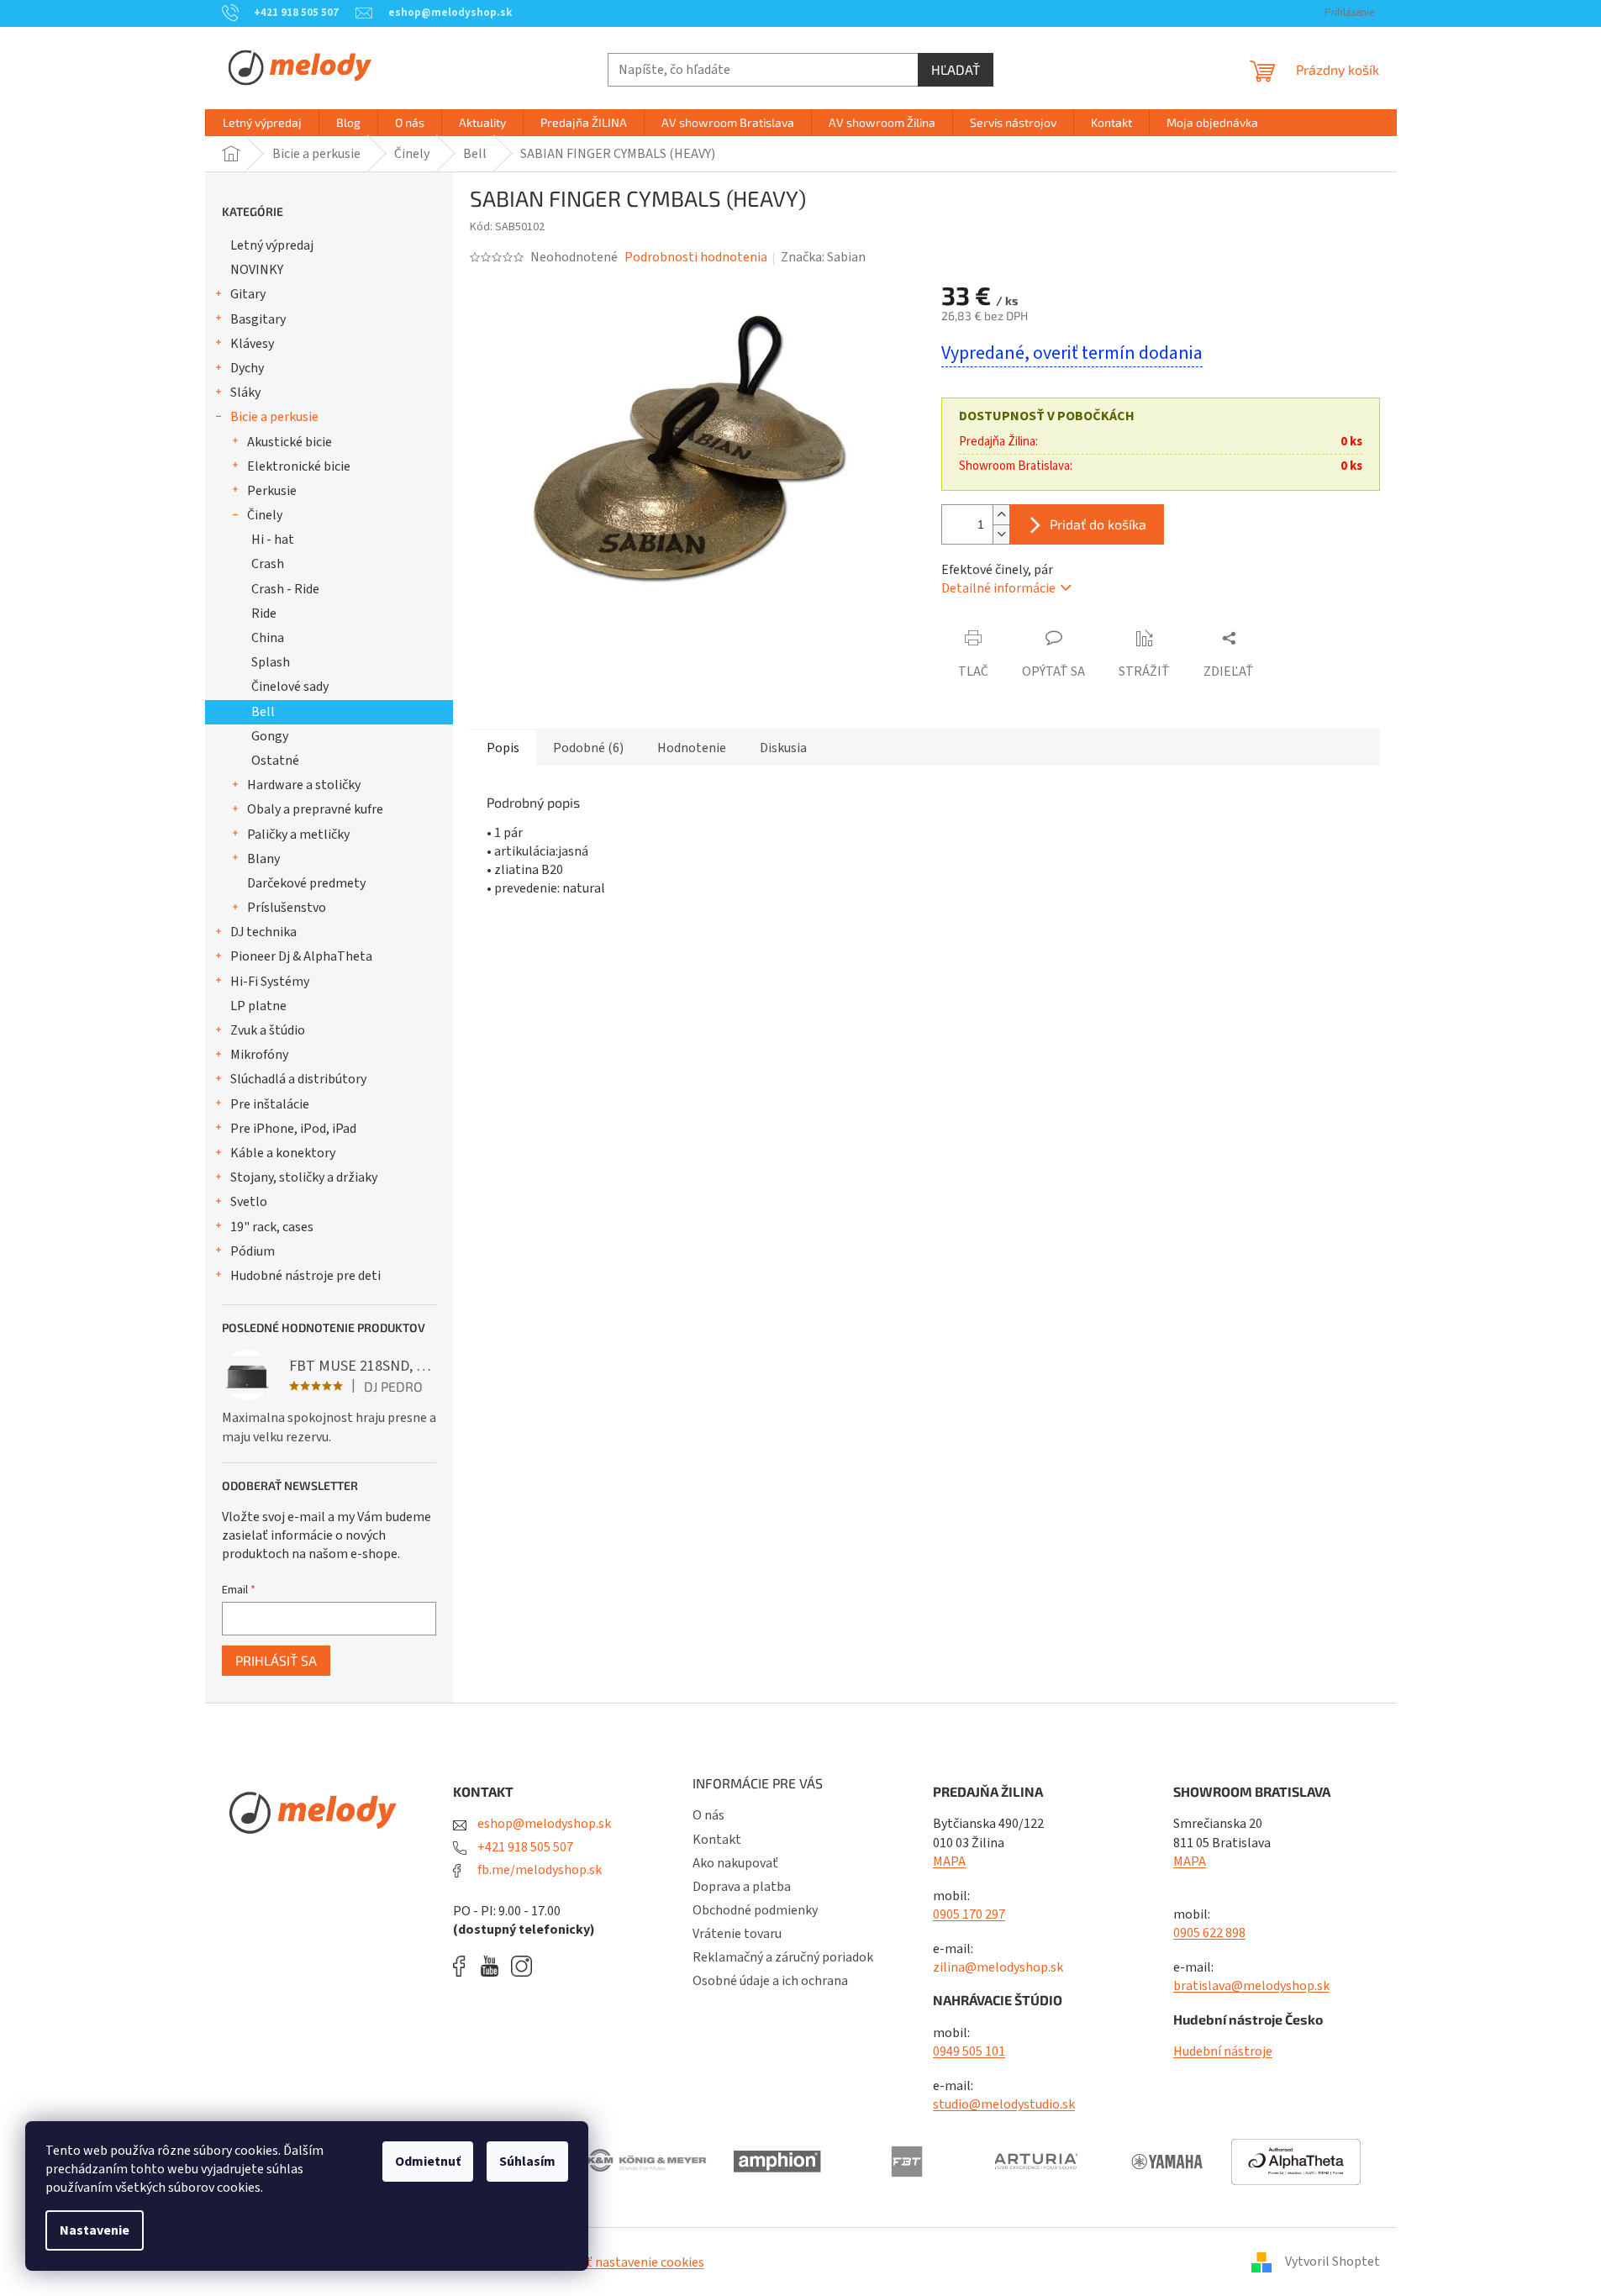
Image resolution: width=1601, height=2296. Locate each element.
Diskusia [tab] (783, 748)
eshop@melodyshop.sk (543, 1824)
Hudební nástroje (1223, 2051)
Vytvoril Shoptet (1332, 2262)
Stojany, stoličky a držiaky (304, 1177)
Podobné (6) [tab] (588, 748)
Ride (264, 613)
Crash (268, 564)
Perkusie (272, 491)
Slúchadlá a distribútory (298, 1079)
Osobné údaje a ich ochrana (770, 1981)
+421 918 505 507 (524, 1847)
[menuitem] (262, 123)
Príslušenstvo (287, 908)
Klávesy (252, 344)
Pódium (253, 1251)
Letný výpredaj (272, 245)
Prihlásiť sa (276, 1660)
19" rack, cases (272, 1227)
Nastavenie (95, 2230)
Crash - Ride (285, 589)
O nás (708, 1815)
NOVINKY (257, 270)
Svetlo (249, 1202)
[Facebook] (465, 1966)
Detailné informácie (998, 588)
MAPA (949, 1862)
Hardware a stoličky (304, 785)
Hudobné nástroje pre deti (305, 1276)
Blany (263, 859)
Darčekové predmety (306, 883)
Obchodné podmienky (755, 1910)
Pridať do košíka (1098, 524)
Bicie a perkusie (274, 417)
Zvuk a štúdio (268, 1030)
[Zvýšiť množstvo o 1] (1001, 515)
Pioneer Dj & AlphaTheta (301, 956)
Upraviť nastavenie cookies (627, 2262)
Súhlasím (527, 2162)
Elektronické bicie (299, 466)
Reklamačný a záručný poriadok (783, 1957)
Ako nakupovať (735, 1863)
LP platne (258, 1006)
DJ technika (263, 932)
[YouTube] (494, 1966)
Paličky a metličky (298, 835)
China (268, 638)
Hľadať (956, 69)
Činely (265, 515)
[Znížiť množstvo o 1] (1001, 534)
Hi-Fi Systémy (270, 982)
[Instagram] (521, 1966)
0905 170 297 (969, 1914)
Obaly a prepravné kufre (315, 809)
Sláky (245, 392)
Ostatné (275, 761)
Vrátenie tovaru (737, 1934)
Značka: (823, 257)
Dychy (247, 368)
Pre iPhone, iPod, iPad (293, 1129)
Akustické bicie (290, 442)
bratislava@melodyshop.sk (1251, 1986)
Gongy (270, 736)
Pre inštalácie (270, 1104)
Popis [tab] (503, 748)
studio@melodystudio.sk (1004, 2104)
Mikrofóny (259, 1055)
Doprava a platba (742, 1887)
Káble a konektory (283, 1153)
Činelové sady (290, 687)
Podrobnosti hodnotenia (696, 257)
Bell (263, 712)
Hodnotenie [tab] (692, 748)
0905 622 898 (1209, 1933)
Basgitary (258, 319)
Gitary (248, 294)
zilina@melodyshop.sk (998, 1967)
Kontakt (717, 1840)
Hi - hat (273, 540)
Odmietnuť (428, 2162)
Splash (271, 662)
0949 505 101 (969, 2051)
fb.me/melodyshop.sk (538, 1870)
